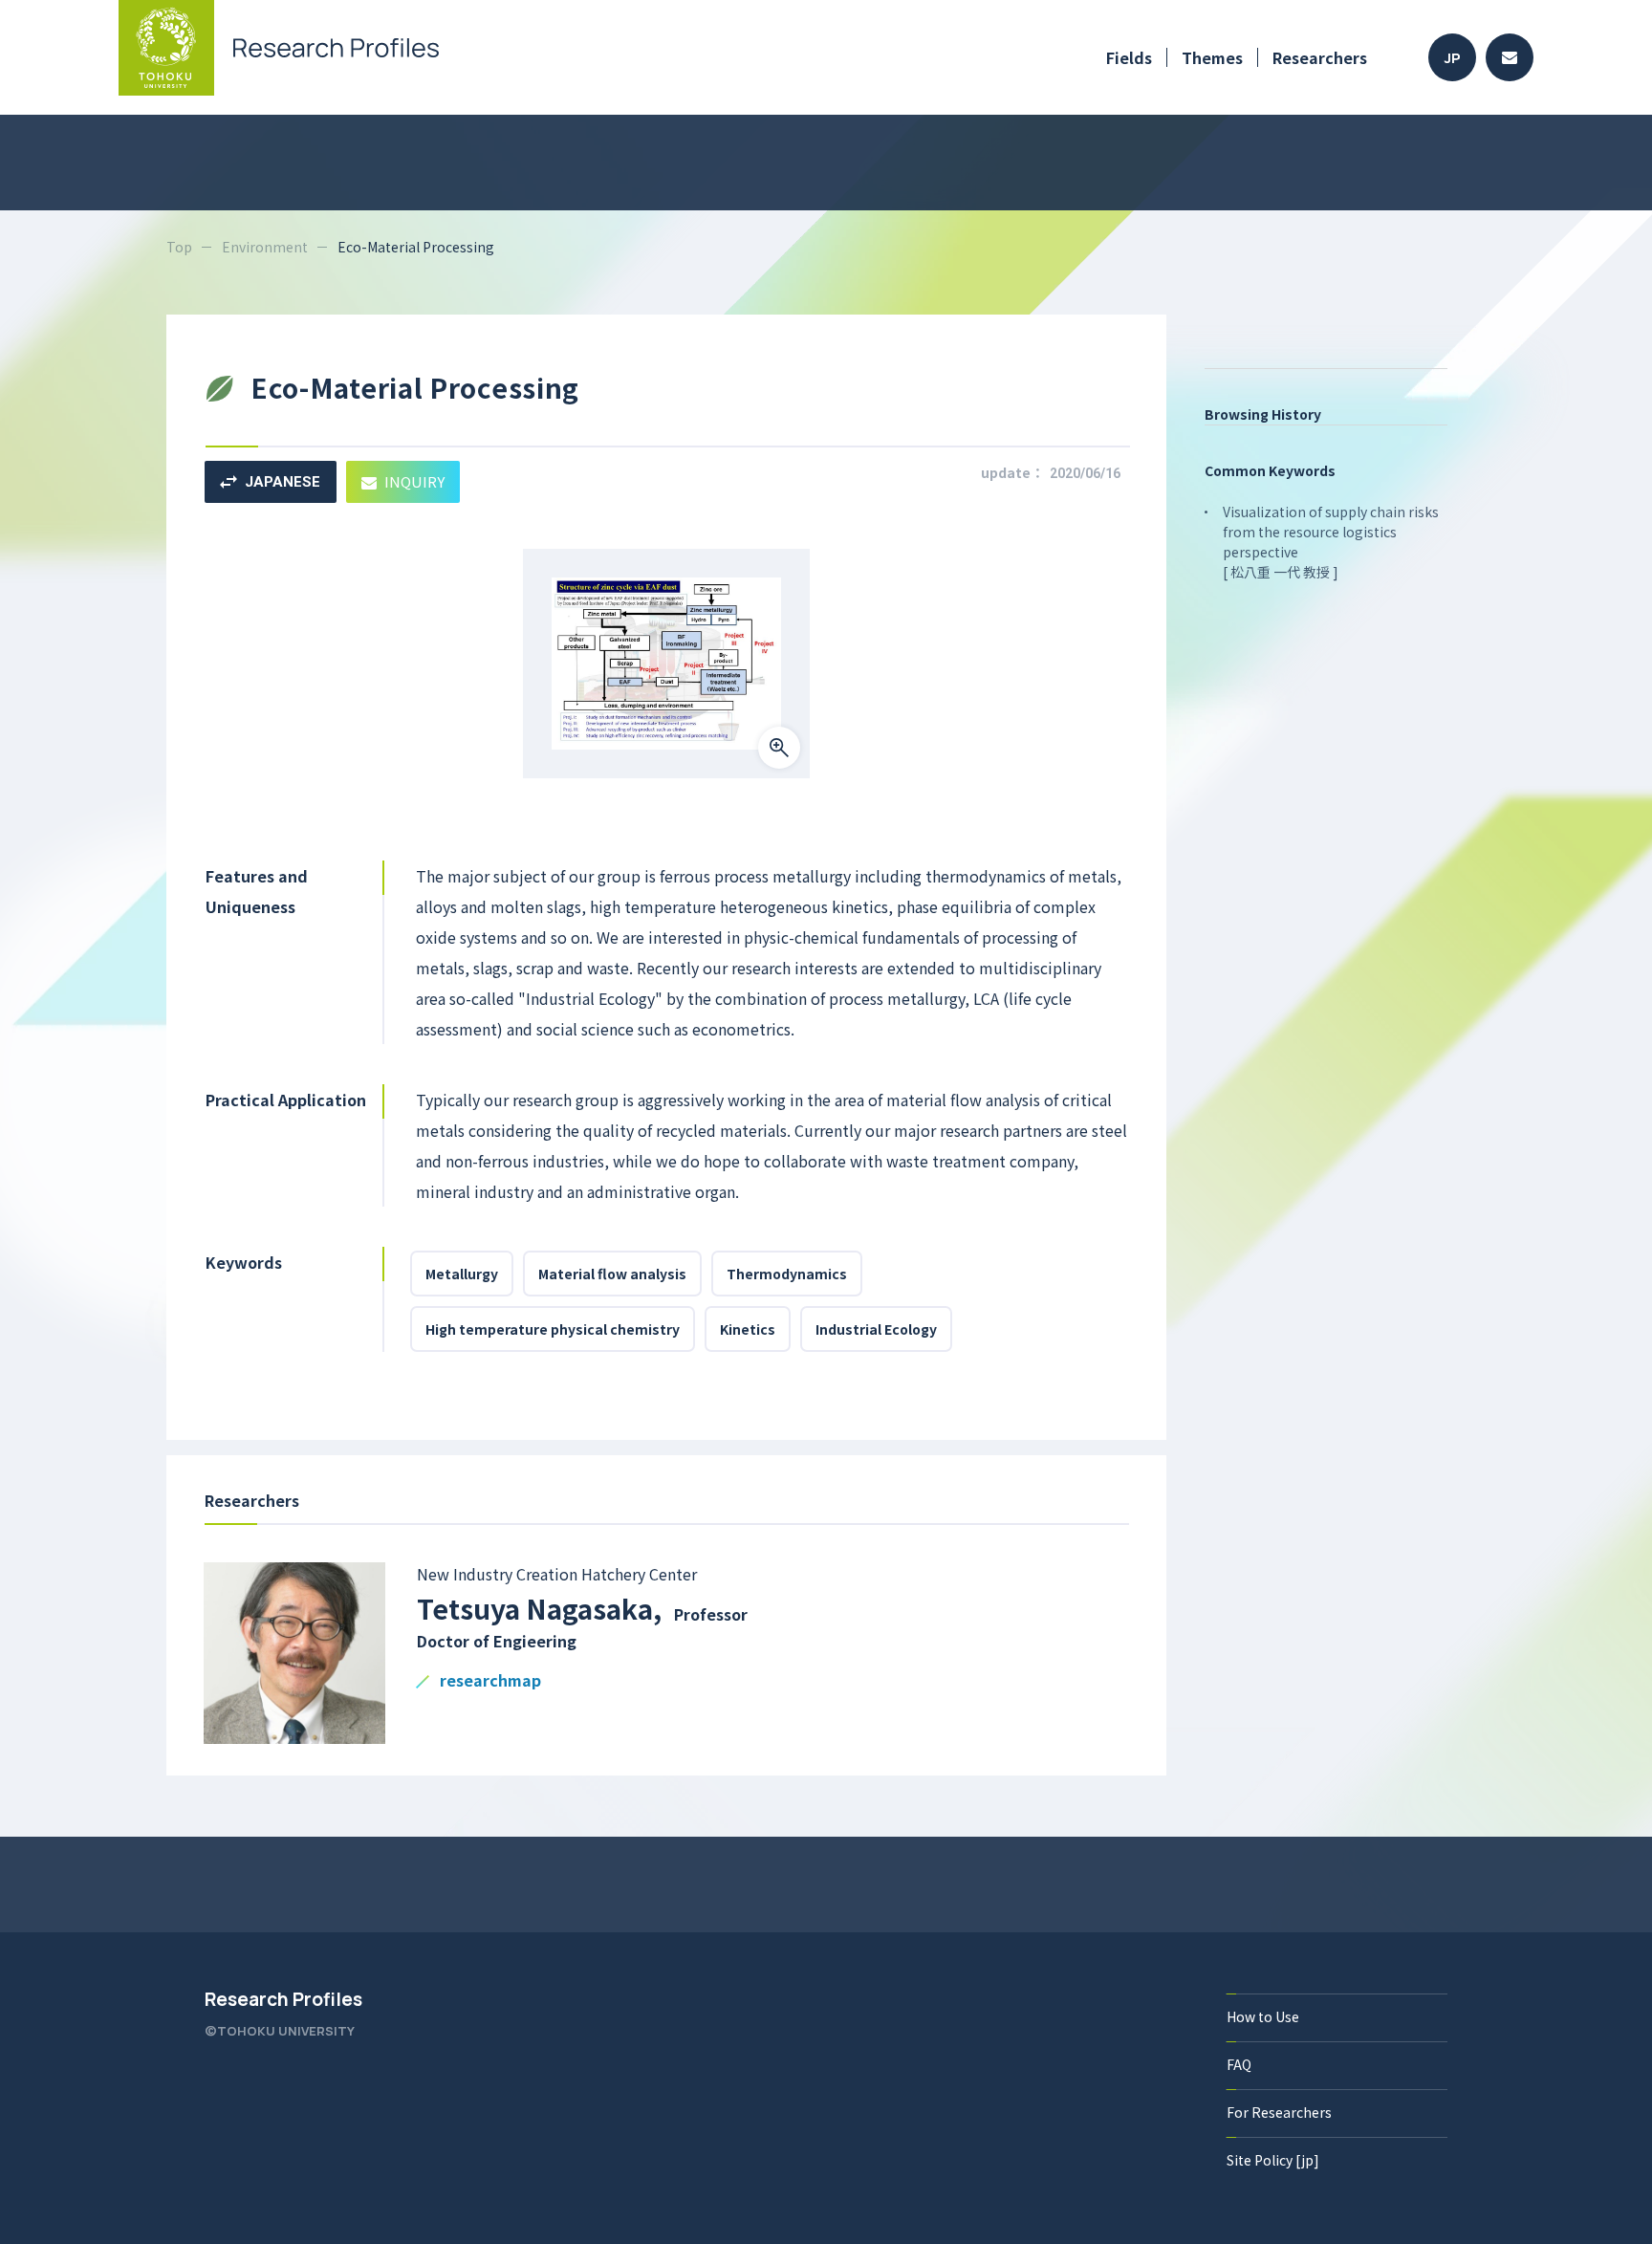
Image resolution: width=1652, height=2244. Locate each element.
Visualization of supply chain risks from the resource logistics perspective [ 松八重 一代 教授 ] (1331, 542)
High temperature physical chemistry (553, 1329)
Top (179, 247)
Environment (265, 247)
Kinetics (748, 1329)
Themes (1212, 57)
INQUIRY (414, 481)
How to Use (1263, 2016)
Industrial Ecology (876, 1329)
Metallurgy (462, 1274)
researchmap (490, 1681)
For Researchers (1279, 2112)
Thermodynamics (787, 1274)
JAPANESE (283, 482)
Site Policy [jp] (1273, 2160)
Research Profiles (283, 1999)
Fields (1129, 57)
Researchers (1320, 57)
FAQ (1239, 2064)
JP (1453, 58)
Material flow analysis (612, 1274)
